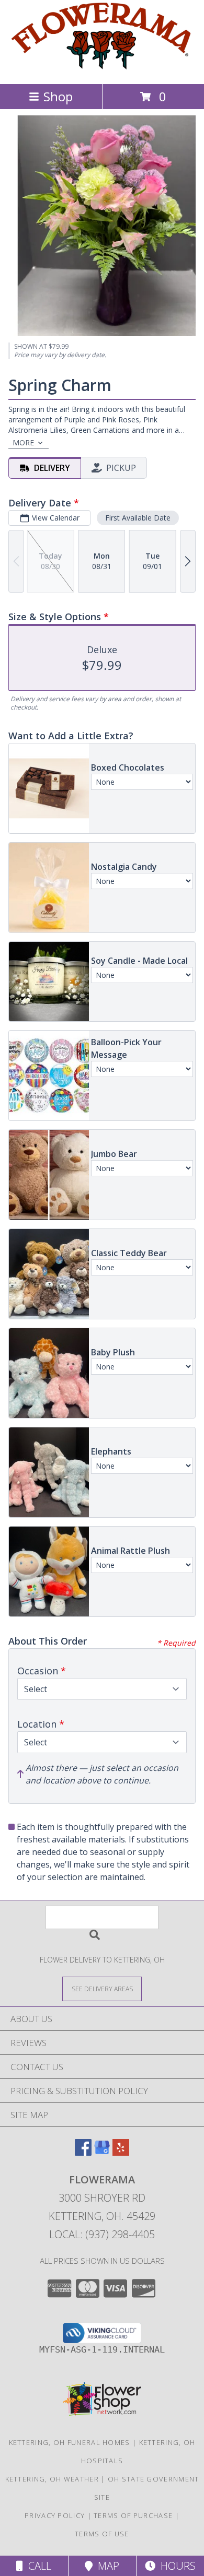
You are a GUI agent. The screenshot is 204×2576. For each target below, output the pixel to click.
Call (37, 2566)
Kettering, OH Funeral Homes (70, 2442)
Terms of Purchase (133, 2515)
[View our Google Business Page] (102, 2152)
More (23, 442)
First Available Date (138, 518)
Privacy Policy (55, 2515)
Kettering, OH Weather (52, 2479)
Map (106, 2566)
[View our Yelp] (121, 2152)
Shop (58, 96)
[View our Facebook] (83, 2152)
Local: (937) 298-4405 (102, 2234)
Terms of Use (102, 2534)
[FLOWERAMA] (102, 69)
